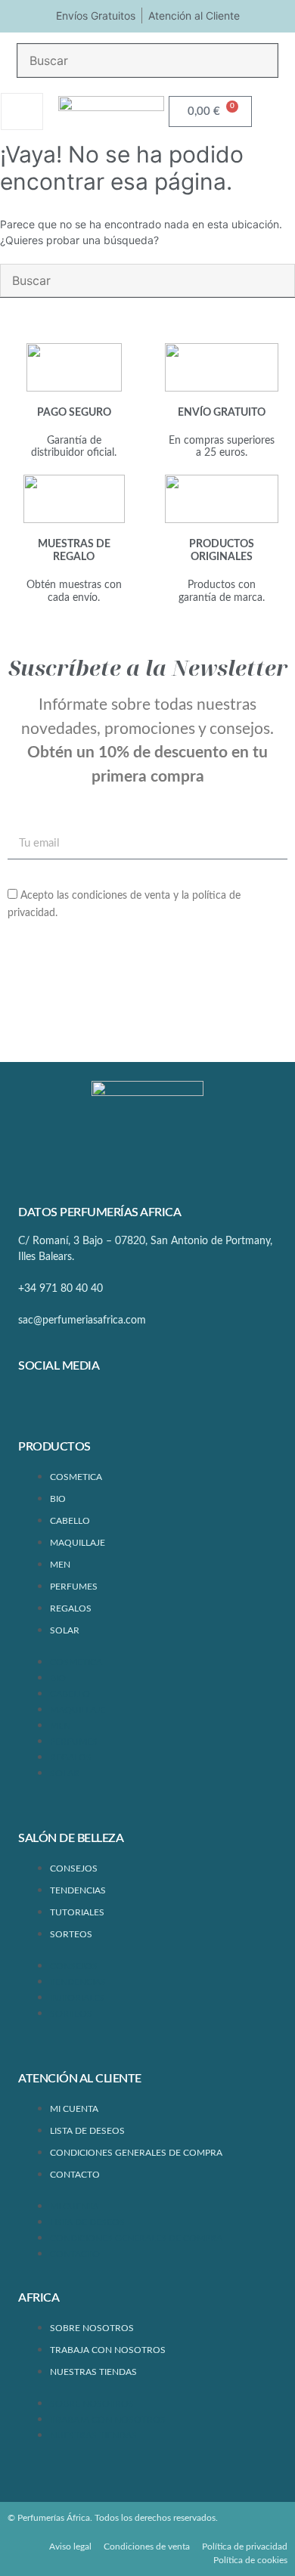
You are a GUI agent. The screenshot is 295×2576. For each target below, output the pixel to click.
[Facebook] (37, 1406)
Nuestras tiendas (93, 2372)
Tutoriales (77, 1912)
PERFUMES (74, 1587)
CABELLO (70, 1521)
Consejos (74, 1869)
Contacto (75, 2175)
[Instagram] (82, 1406)
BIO (58, 1499)
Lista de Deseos (87, 2131)
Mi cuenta (74, 2109)
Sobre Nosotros (92, 2328)
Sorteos (71, 1934)
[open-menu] (22, 111)
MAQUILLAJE (78, 1543)
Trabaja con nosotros (108, 2350)
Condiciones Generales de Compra (136, 2153)
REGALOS (71, 1608)
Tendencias (78, 1890)
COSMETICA (76, 1477)
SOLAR (65, 1630)
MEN (60, 1565)
